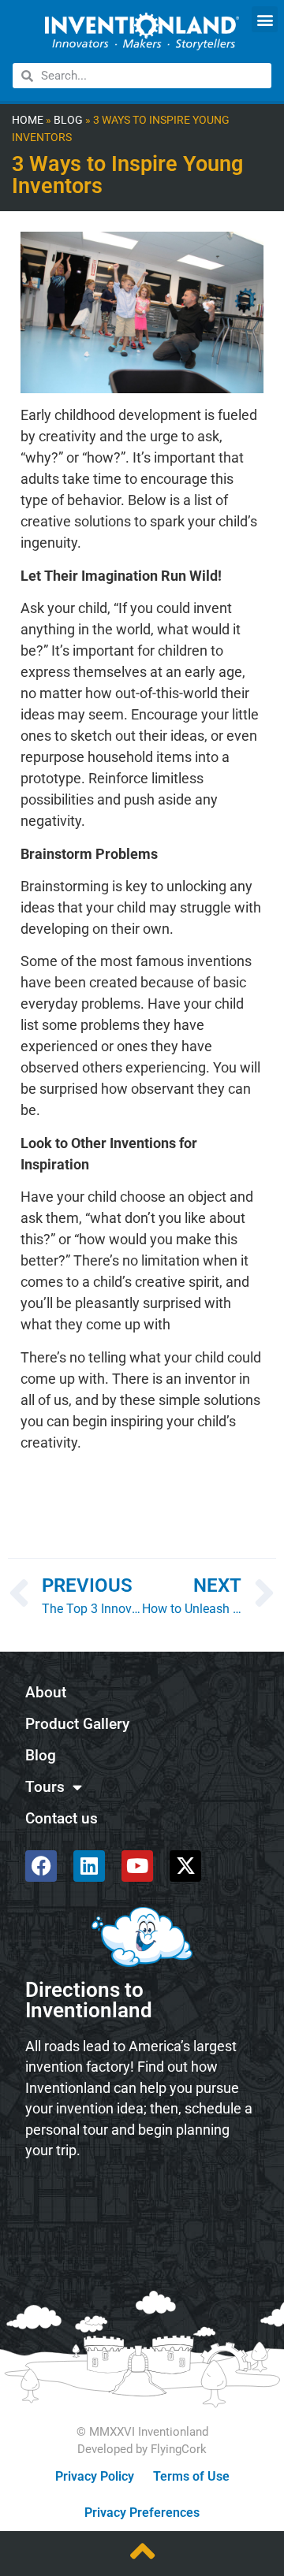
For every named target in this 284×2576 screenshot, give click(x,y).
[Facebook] (41, 1866)
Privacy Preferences (142, 2513)
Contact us (62, 1818)
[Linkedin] (89, 1866)
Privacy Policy (95, 2476)
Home (28, 120)
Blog (68, 120)
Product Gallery (77, 1724)
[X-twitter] (185, 1866)
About (46, 1692)
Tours (45, 1787)
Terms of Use (191, 2476)
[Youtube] (137, 1866)
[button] (265, 19)
